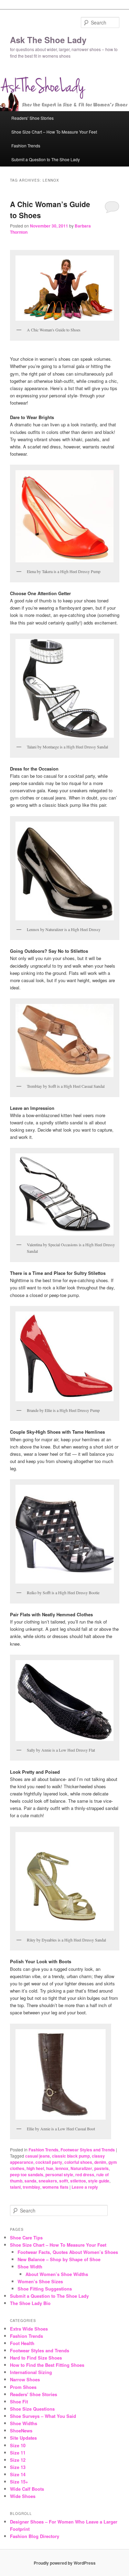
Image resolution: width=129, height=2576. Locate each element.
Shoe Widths (24, 2423)
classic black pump (71, 2156)
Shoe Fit (19, 2401)
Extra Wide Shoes (29, 2329)
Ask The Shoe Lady (48, 40)
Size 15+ (19, 2482)
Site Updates (23, 2438)
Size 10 (18, 2445)
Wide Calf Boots (27, 2489)
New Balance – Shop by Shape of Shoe (59, 2259)
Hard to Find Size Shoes (36, 2358)
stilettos (78, 2181)
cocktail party (49, 2162)
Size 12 (18, 2460)
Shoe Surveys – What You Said (43, 2416)
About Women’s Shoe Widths (57, 2274)
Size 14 (18, 2474)
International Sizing (31, 2372)
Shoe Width (30, 2267)
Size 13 (18, 2467)
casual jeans (37, 2156)
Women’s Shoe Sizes (40, 2281)
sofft (64, 2181)
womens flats (55, 2187)
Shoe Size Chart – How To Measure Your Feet (54, 132)
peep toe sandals (27, 2175)
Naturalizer (81, 2168)
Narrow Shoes (25, 2379)
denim (100, 2162)
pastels (101, 2168)
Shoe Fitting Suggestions (45, 2289)
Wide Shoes (23, 2496)
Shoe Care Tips (26, 2238)
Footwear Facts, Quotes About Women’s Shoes (68, 2252)
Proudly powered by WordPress (65, 2563)
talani (15, 2187)
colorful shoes (78, 2162)
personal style (59, 2175)
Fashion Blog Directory (35, 2536)
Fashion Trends (26, 146)
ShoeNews (21, 2430)
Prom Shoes (23, 2387)
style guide (99, 2181)
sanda (30, 2181)
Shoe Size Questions (32, 2409)
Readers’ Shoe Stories (33, 118)
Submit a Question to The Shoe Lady (46, 159)
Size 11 (18, 2453)
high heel (35, 2168)
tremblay (31, 2187)
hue (50, 2168)
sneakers (48, 2181)
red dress (85, 2175)
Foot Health (22, 2343)
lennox (62, 2168)
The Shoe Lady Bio (30, 2303)
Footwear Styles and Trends (88, 2150)
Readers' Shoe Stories (34, 2394)
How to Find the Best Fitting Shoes (47, 2365)
